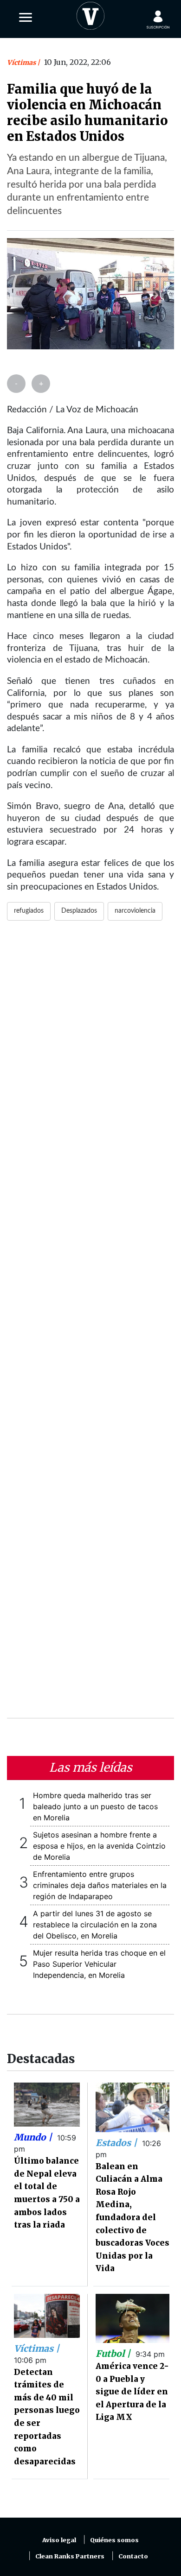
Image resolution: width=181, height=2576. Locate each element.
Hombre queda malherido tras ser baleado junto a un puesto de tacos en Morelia (95, 1806)
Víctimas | (37, 2349)
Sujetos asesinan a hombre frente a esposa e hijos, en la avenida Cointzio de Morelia (99, 1846)
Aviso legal (59, 2540)
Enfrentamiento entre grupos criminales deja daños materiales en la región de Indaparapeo (100, 1885)
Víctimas (22, 63)
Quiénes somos (114, 2540)
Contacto (133, 2556)
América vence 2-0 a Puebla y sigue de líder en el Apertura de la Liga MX (132, 2392)
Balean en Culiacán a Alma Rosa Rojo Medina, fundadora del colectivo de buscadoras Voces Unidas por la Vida (133, 2218)
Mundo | (34, 2137)
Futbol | (114, 2354)
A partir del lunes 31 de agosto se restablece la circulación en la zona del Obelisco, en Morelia (95, 1925)
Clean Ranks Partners (70, 2556)
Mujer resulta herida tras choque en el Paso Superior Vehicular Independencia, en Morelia (99, 1964)
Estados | (117, 2143)
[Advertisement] (90, 1325)
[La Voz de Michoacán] (90, 14)
